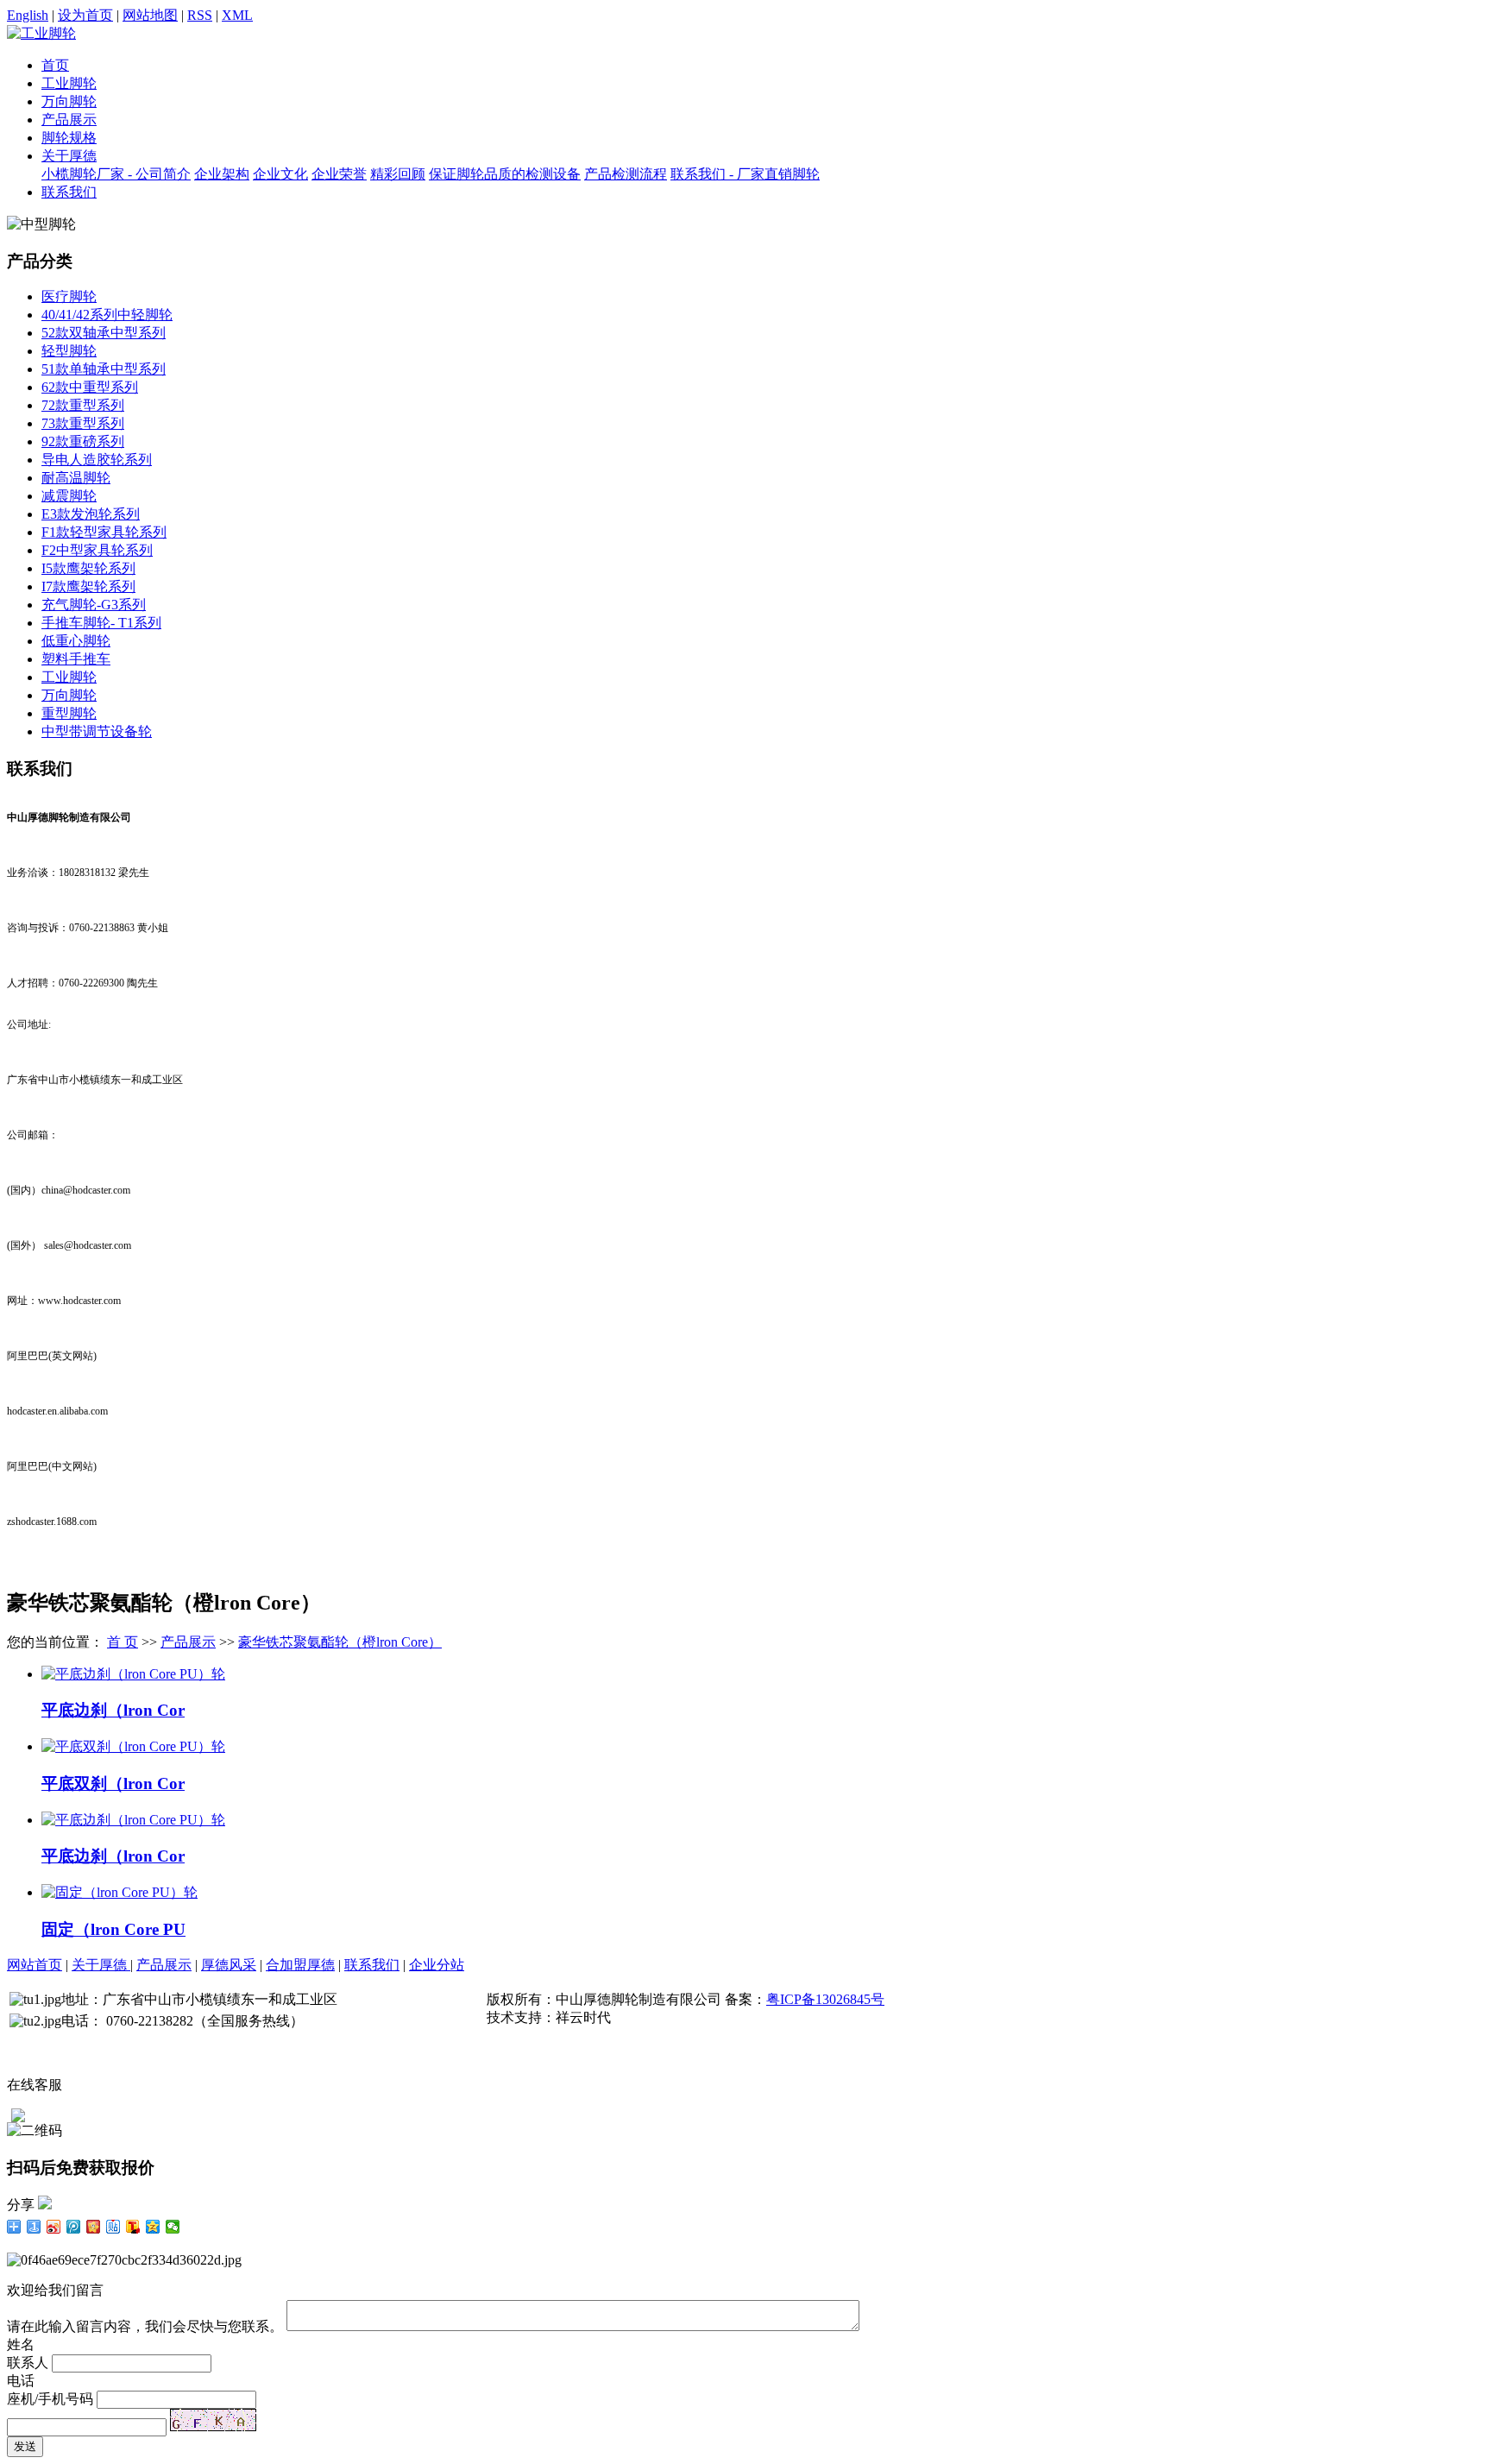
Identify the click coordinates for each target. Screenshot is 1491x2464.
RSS (200, 15)
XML (237, 15)
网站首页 (35, 1965)
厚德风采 (229, 1965)
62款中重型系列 (90, 387)
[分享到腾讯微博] (74, 2227)
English (28, 15)
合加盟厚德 (300, 1965)
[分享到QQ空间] (153, 2227)
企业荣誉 (339, 174)
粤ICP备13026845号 (825, 1999)
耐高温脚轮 (76, 478)
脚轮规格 (69, 138)
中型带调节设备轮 (97, 731)
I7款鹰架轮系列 (88, 586)
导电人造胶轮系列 (97, 460)
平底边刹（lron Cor (113, 1710)
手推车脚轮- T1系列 (101, 623)
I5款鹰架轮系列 (88, 568)
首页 (55, 65)
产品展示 (69, 120)
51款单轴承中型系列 (104, 369)
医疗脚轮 (69, 296)
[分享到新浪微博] (54, 2227)
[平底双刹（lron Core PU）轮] (133, 1746)
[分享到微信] (173, 2227)
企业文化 (280, 174)
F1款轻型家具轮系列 (104, 532)
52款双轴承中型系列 (104, 333)
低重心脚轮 (76, 641)
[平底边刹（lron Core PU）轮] (133, 1674)
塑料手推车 (76, 659)
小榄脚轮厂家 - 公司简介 (116, 174)
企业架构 (222, 174)
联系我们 (69, 192)
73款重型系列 (83, 423)
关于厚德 (69, 156)
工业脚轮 (69, 83)
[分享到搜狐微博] (133, 2227)
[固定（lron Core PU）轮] (120, 1892)
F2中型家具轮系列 (97, 550)
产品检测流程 (626, 174)
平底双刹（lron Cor (113, 1783)
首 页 (123, 1642)
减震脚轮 (69, 496)
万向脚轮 (69, 101)
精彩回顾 (398, 174)
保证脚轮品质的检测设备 (505, 174)
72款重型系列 (83, 405)
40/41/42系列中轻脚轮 (107, 315)
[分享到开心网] (94, 2227)
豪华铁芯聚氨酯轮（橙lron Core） (340, 1642)
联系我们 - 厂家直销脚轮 (745, 174)
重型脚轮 (69, 713)
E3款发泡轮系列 (91, 514)
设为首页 (85, 15)
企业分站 (437, 1965)
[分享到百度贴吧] (113, 2227)
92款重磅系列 (83, 441)
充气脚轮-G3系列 (94, 605)
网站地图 (150, 15)
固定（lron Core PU (113, 1929)
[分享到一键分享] (34, 2227)
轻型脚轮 (69, 351)
